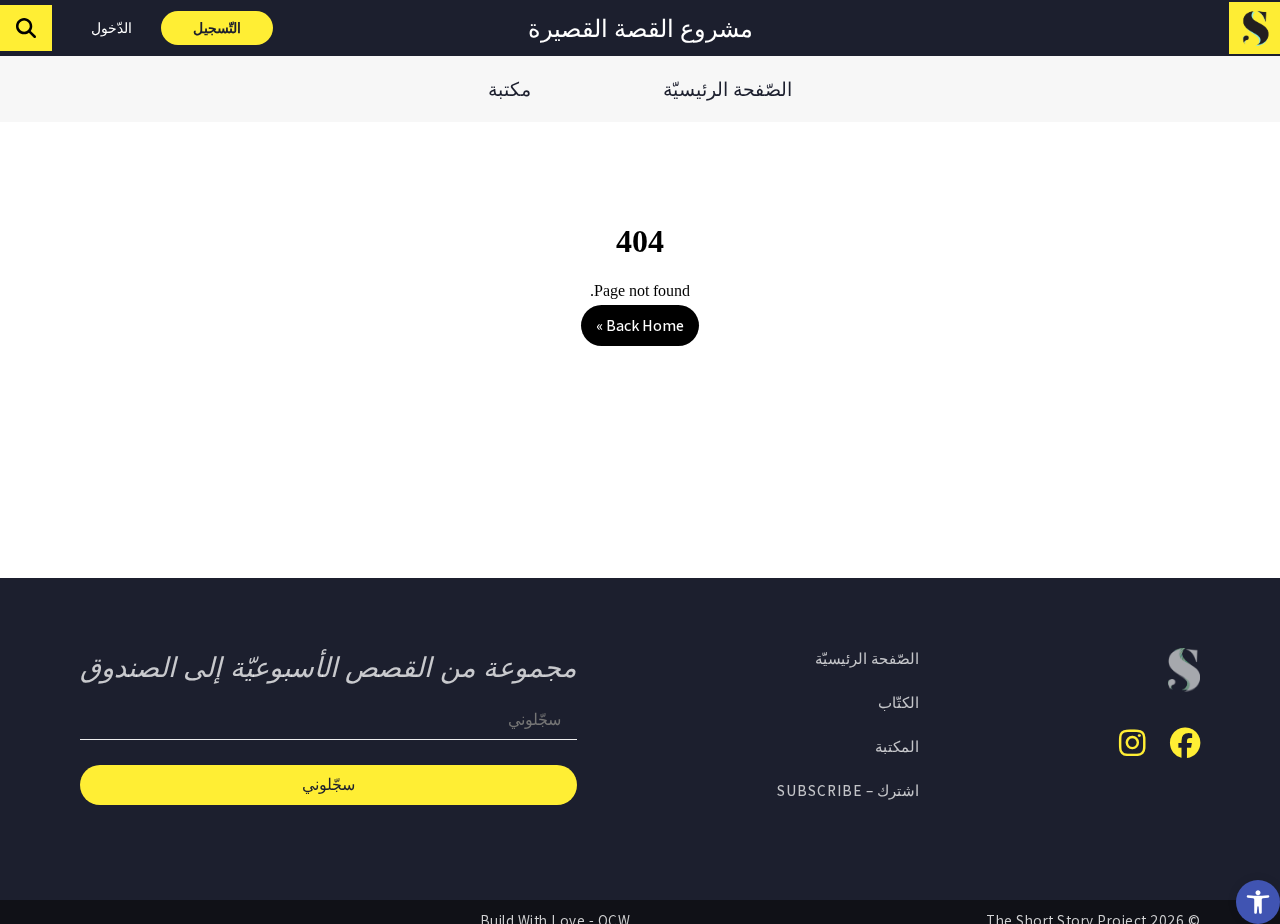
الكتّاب (898, 702)
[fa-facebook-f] (1185, 743)
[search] (26, 28)
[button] (1258, 902)
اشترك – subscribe (848, 790)
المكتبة (897, 746)
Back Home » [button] (640, 325)
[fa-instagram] (1132, 743)
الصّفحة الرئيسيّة (727, 89)
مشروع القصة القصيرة (640, 28)
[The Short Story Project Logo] (1254, 27)
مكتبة (509, 89)
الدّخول (111, 28)
